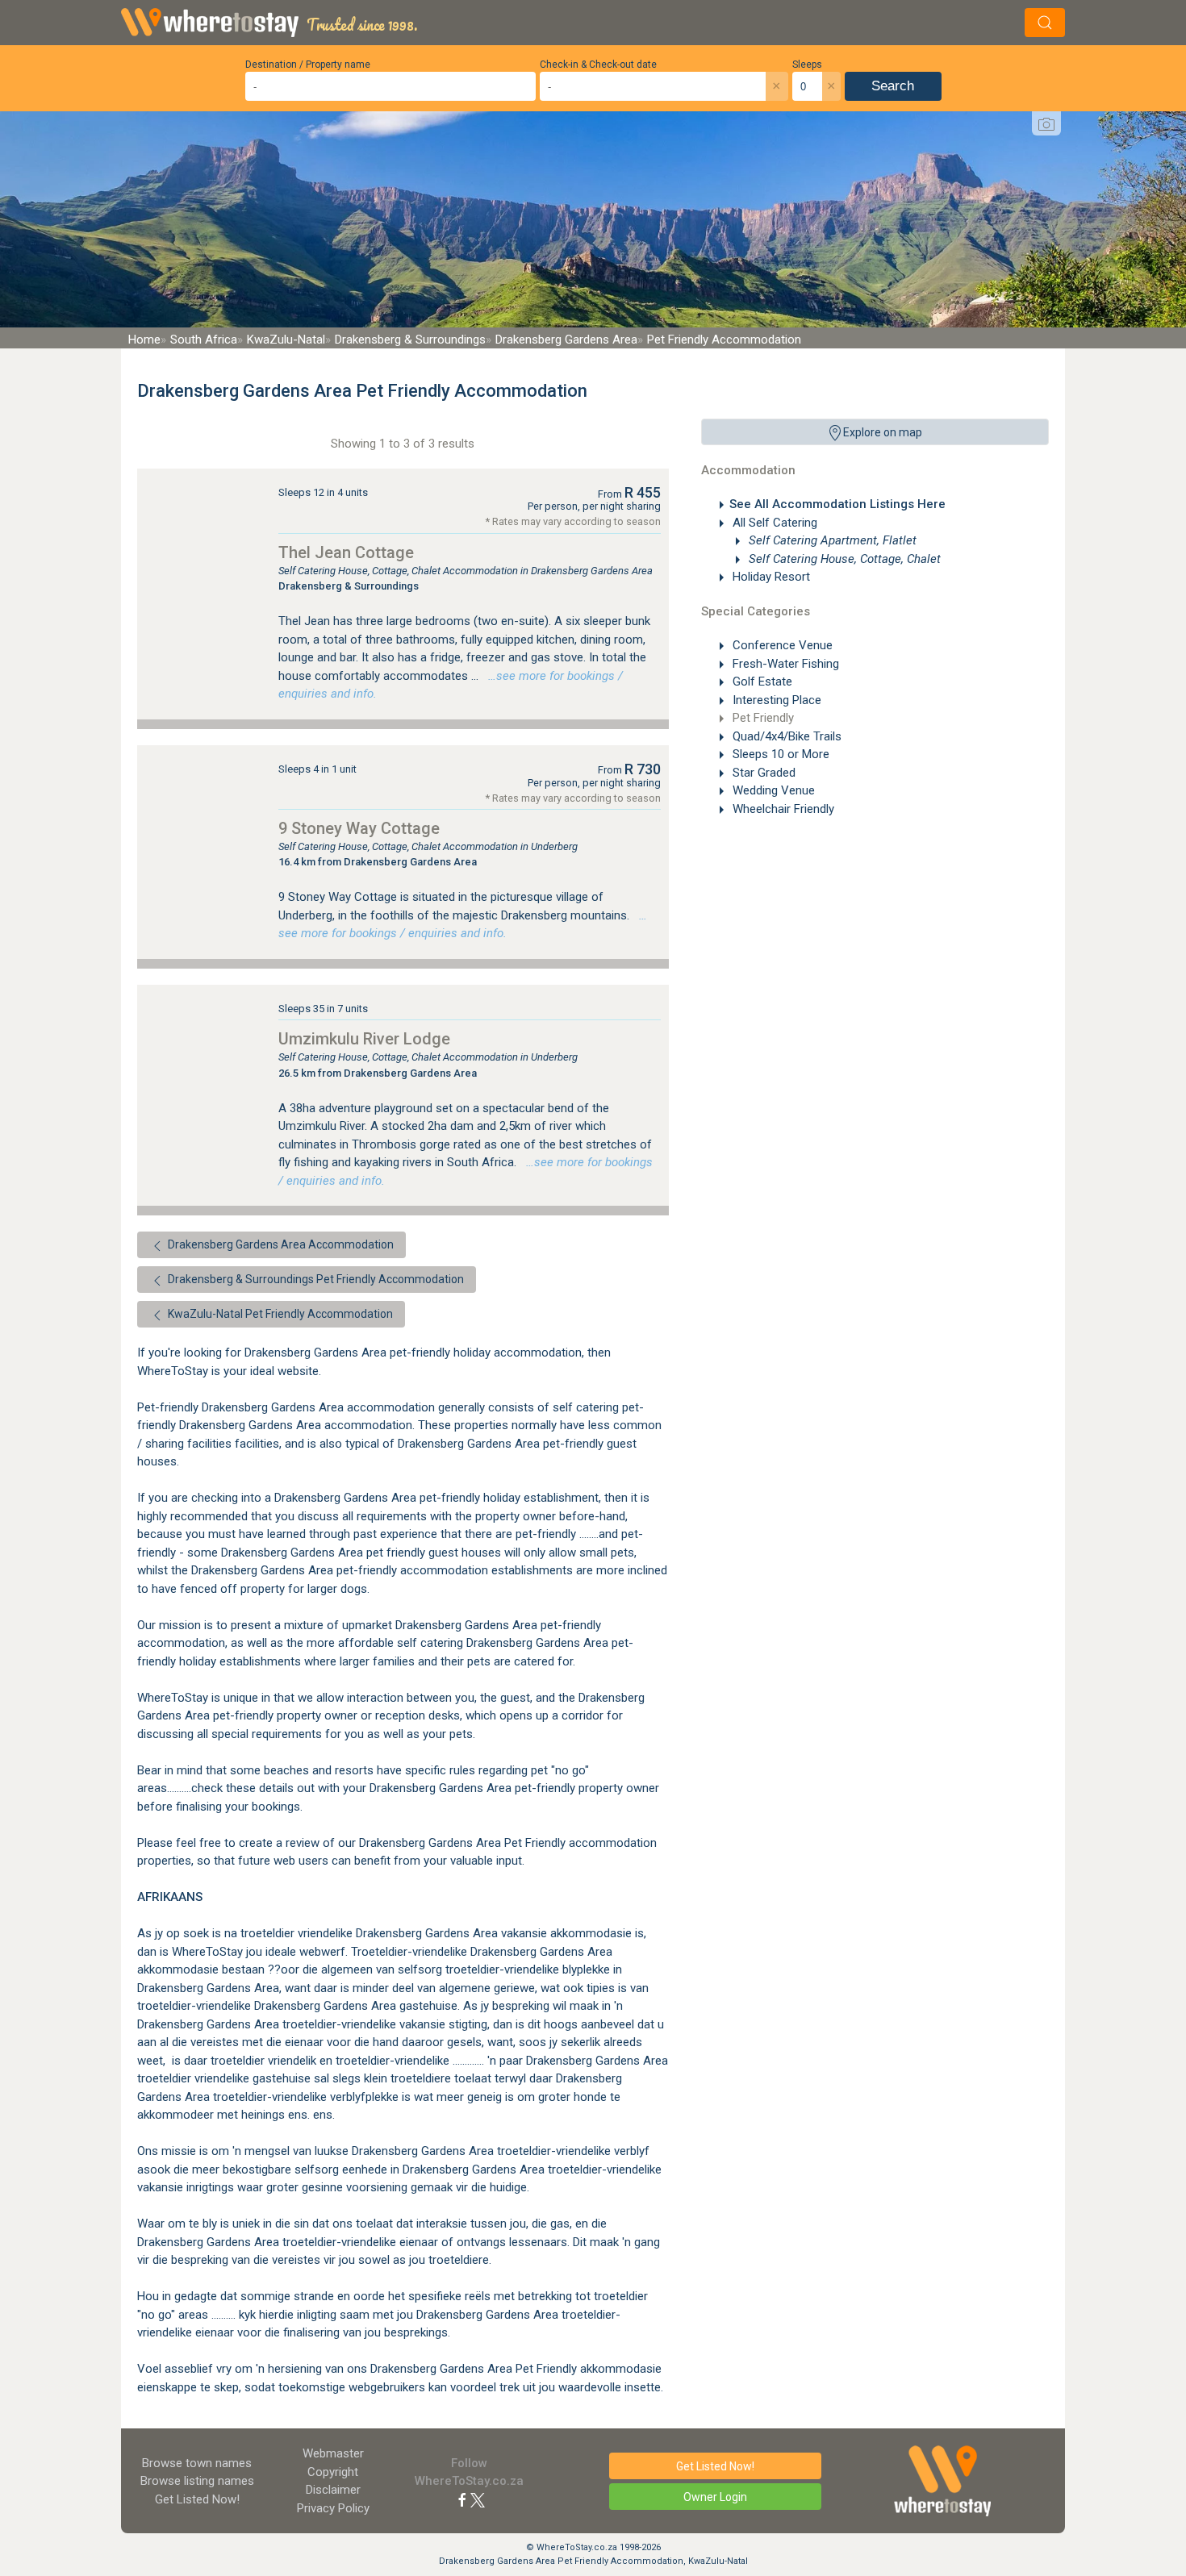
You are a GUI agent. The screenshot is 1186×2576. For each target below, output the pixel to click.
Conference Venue (781, 645)
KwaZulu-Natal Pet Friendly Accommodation (279, 1314)
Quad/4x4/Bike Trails (785, 736)
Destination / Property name (308, 65)
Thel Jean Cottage (346, 552)
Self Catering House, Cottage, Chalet (843, 559)
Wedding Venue (772, 790)
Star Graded (762, 773)
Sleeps (807, 65)
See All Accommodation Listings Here (837, 504)
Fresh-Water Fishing (784, 664)
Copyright (333, 2472)
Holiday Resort (770, 577)
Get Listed (197, 2499)
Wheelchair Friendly (782, 809)
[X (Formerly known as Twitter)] (478, 2499)
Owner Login (715, 2497)
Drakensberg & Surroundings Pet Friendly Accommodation (315, 1279)
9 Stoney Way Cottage (359, 828)
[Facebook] (462, 2499)
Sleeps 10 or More (779, 754)
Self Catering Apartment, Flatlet (831, 540)
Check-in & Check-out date (598, 65)
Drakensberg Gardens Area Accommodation (280, 1244)
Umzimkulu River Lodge (364, 1039)
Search (893, 86)
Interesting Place (775, 700)
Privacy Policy (333, 2508)
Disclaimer (333, 2490)
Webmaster (333, 2453)
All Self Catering (773, 523)
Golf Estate (761, 682)
